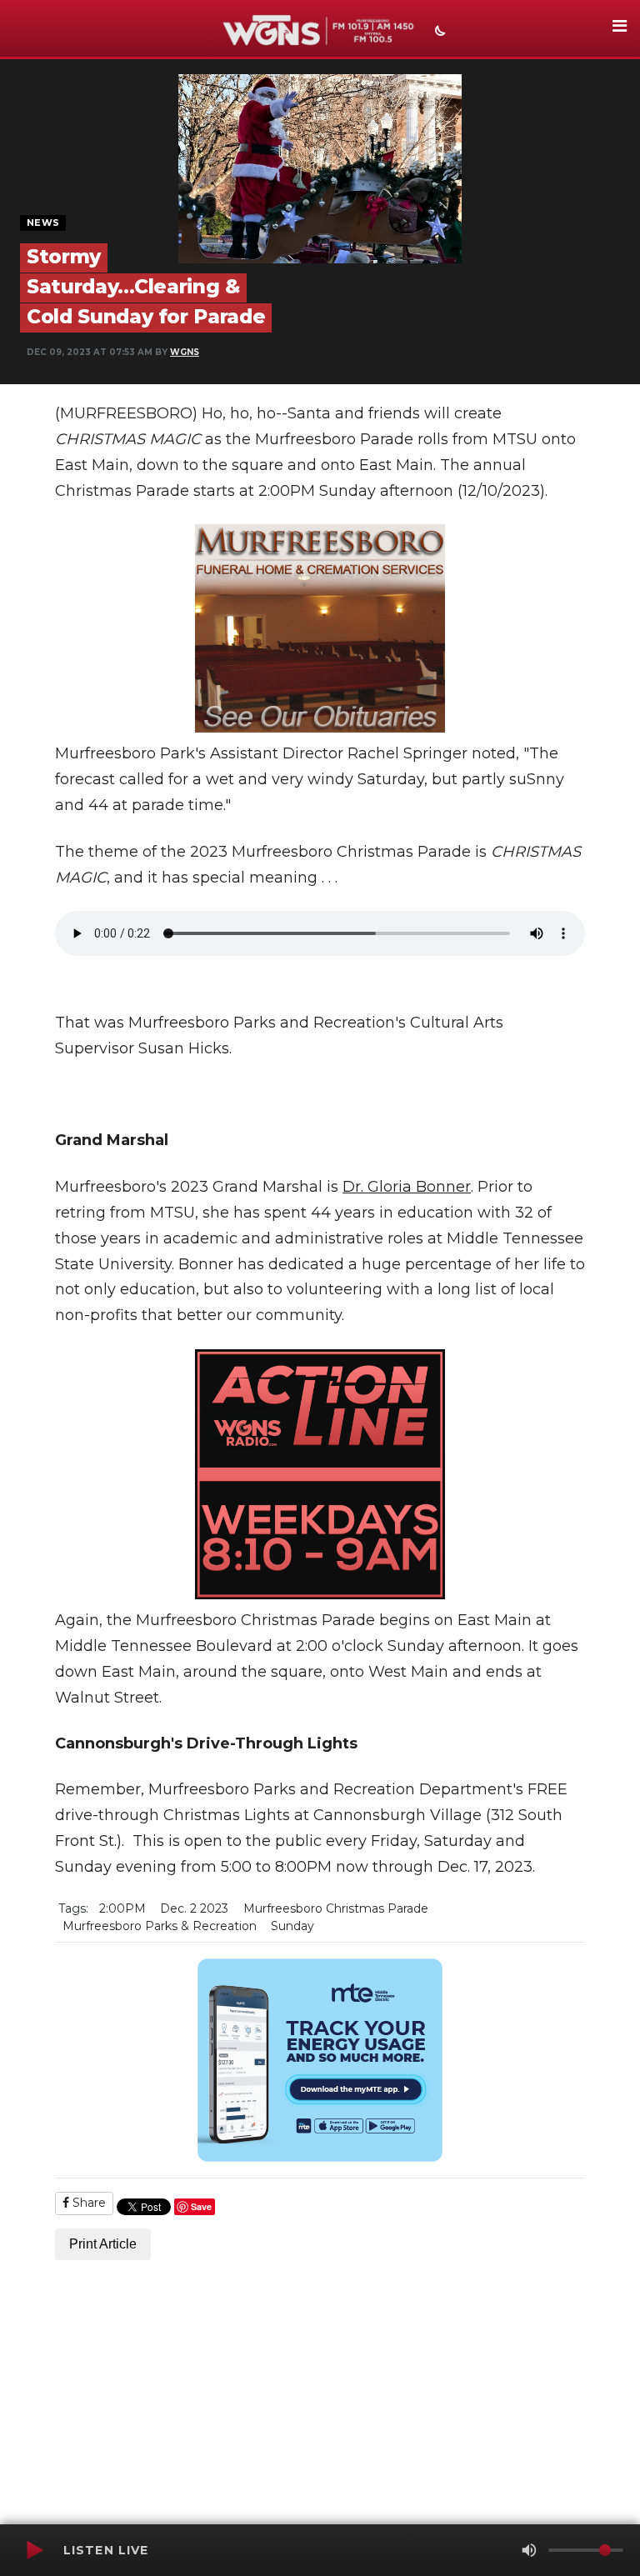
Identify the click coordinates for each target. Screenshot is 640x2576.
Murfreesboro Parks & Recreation (160, 1926)
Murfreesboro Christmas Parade (336, 1908)
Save (201, 2206)
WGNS (185, 352)
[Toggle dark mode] (438, 33)
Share (87, 2203)
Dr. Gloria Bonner (407, 1187)
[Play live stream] (34, 2550)
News (43, 223)
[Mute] (529, 2550)
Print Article (103, 2244)
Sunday (292, 1926)
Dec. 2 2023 (194, 1908)
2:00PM (122, 1908)
